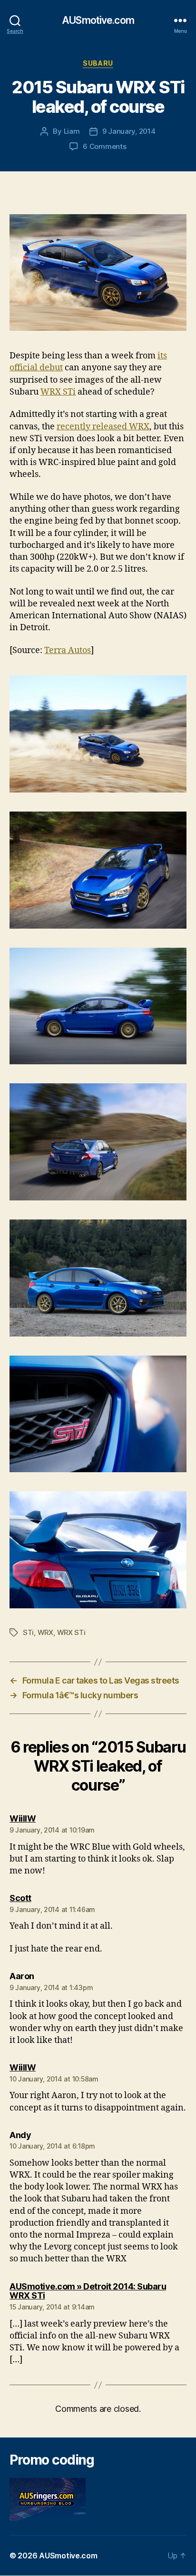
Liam (72, 131)
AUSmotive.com (98, 20)
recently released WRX (103, 427)
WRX (45, 1632)
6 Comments (104, 146)
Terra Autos (68, 650)
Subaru (98, 63)
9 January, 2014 (129, 131)
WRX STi (58, 392)
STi (28, 1632)
